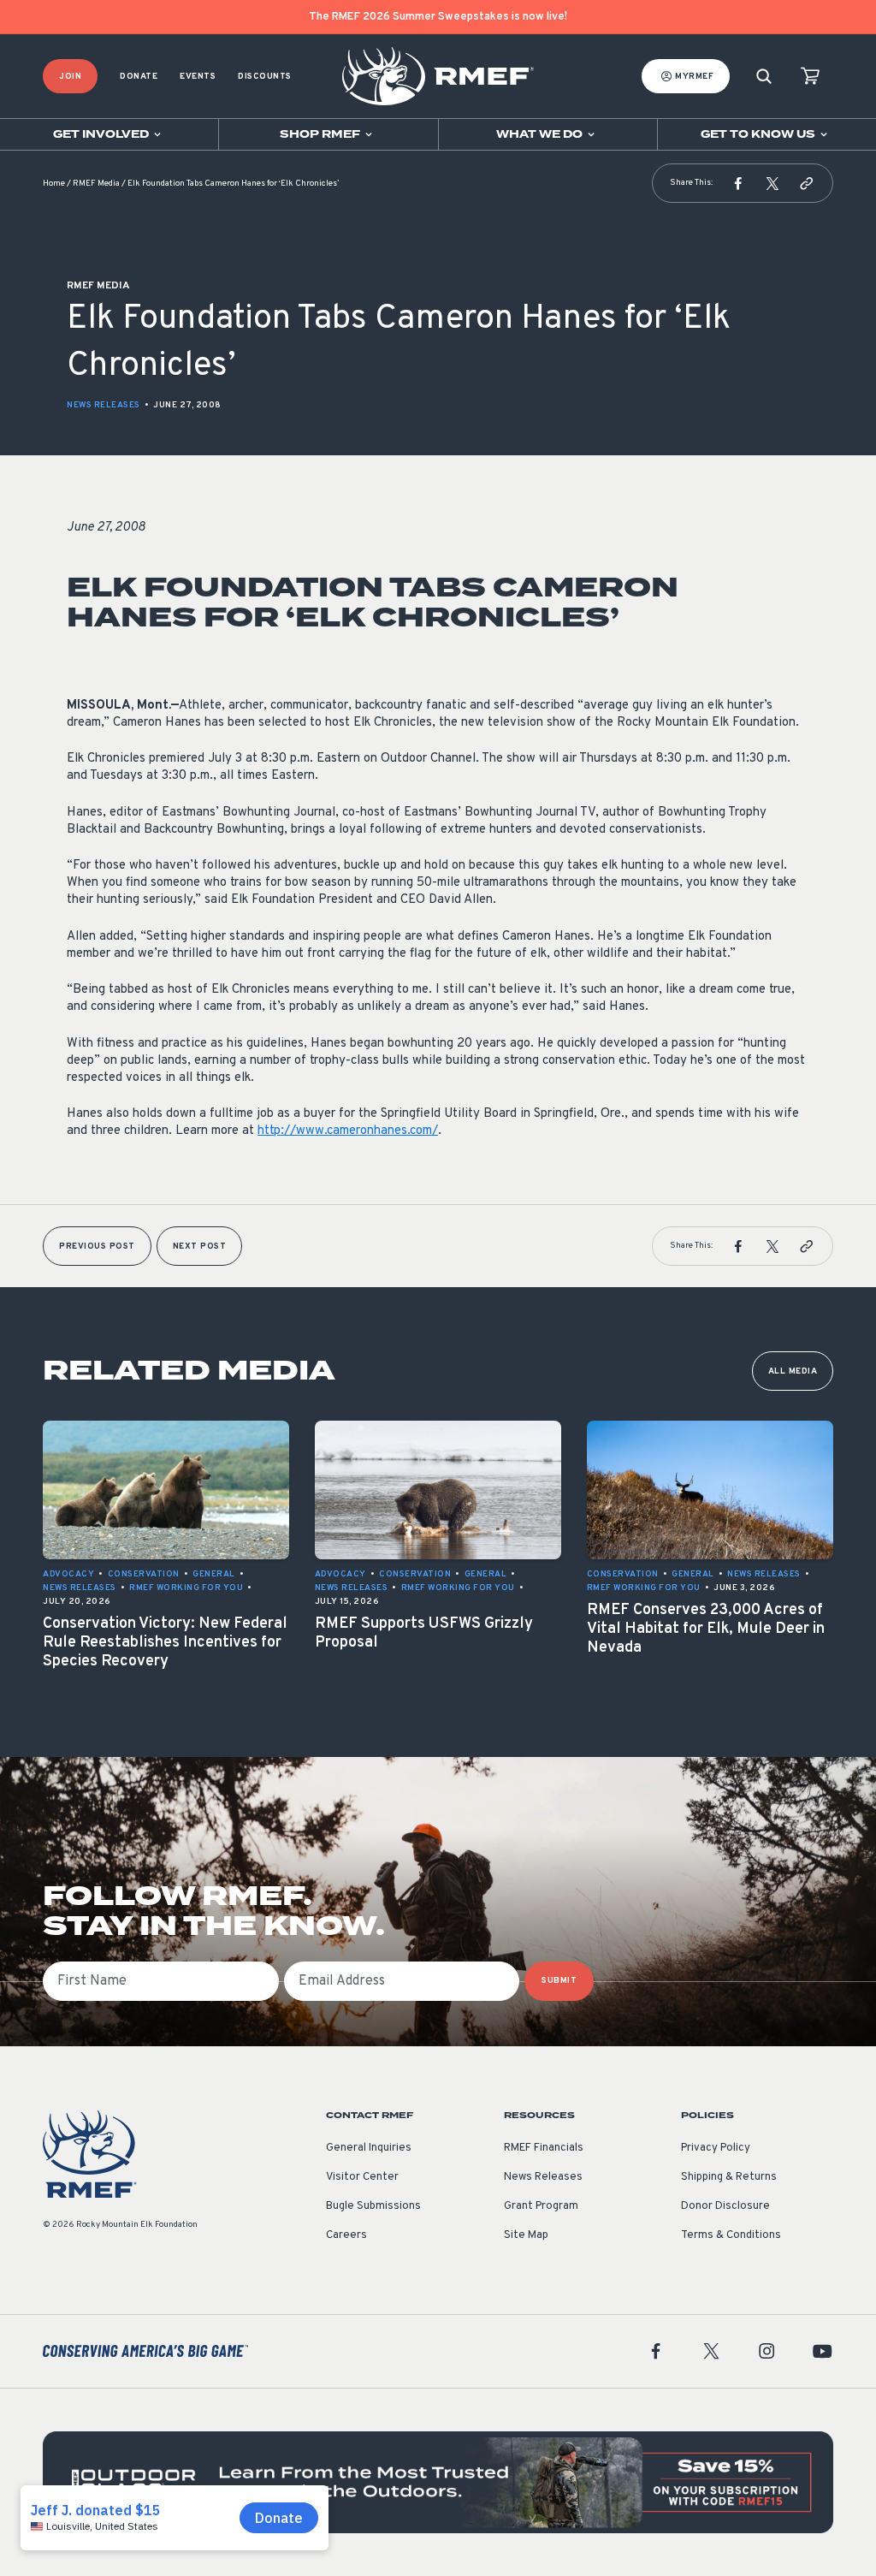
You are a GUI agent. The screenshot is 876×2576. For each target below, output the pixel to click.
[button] (738, 183)
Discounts (265, 77)
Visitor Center (362, 2177)
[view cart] (810, 77)
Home (54, 184)
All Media (793, 1371)
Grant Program (541, 2206)
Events (198, 77)
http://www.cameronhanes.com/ (348, 1131)
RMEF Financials (544, 2148)
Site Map (526, 2235)
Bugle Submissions (373, 2206)
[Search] (764, 77)
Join (70, 77)
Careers (346, 2235)
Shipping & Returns (729, 2177)
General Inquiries (369, 2148)
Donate (139, 77)
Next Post (200, 1246)
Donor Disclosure (725, 2206)
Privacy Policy (716, 2148)
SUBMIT (559, 1981)
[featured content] (438, 2482)
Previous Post (97, 1246)
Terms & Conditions (731, 2235)
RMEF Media (96, 184)
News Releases (104, 405)
